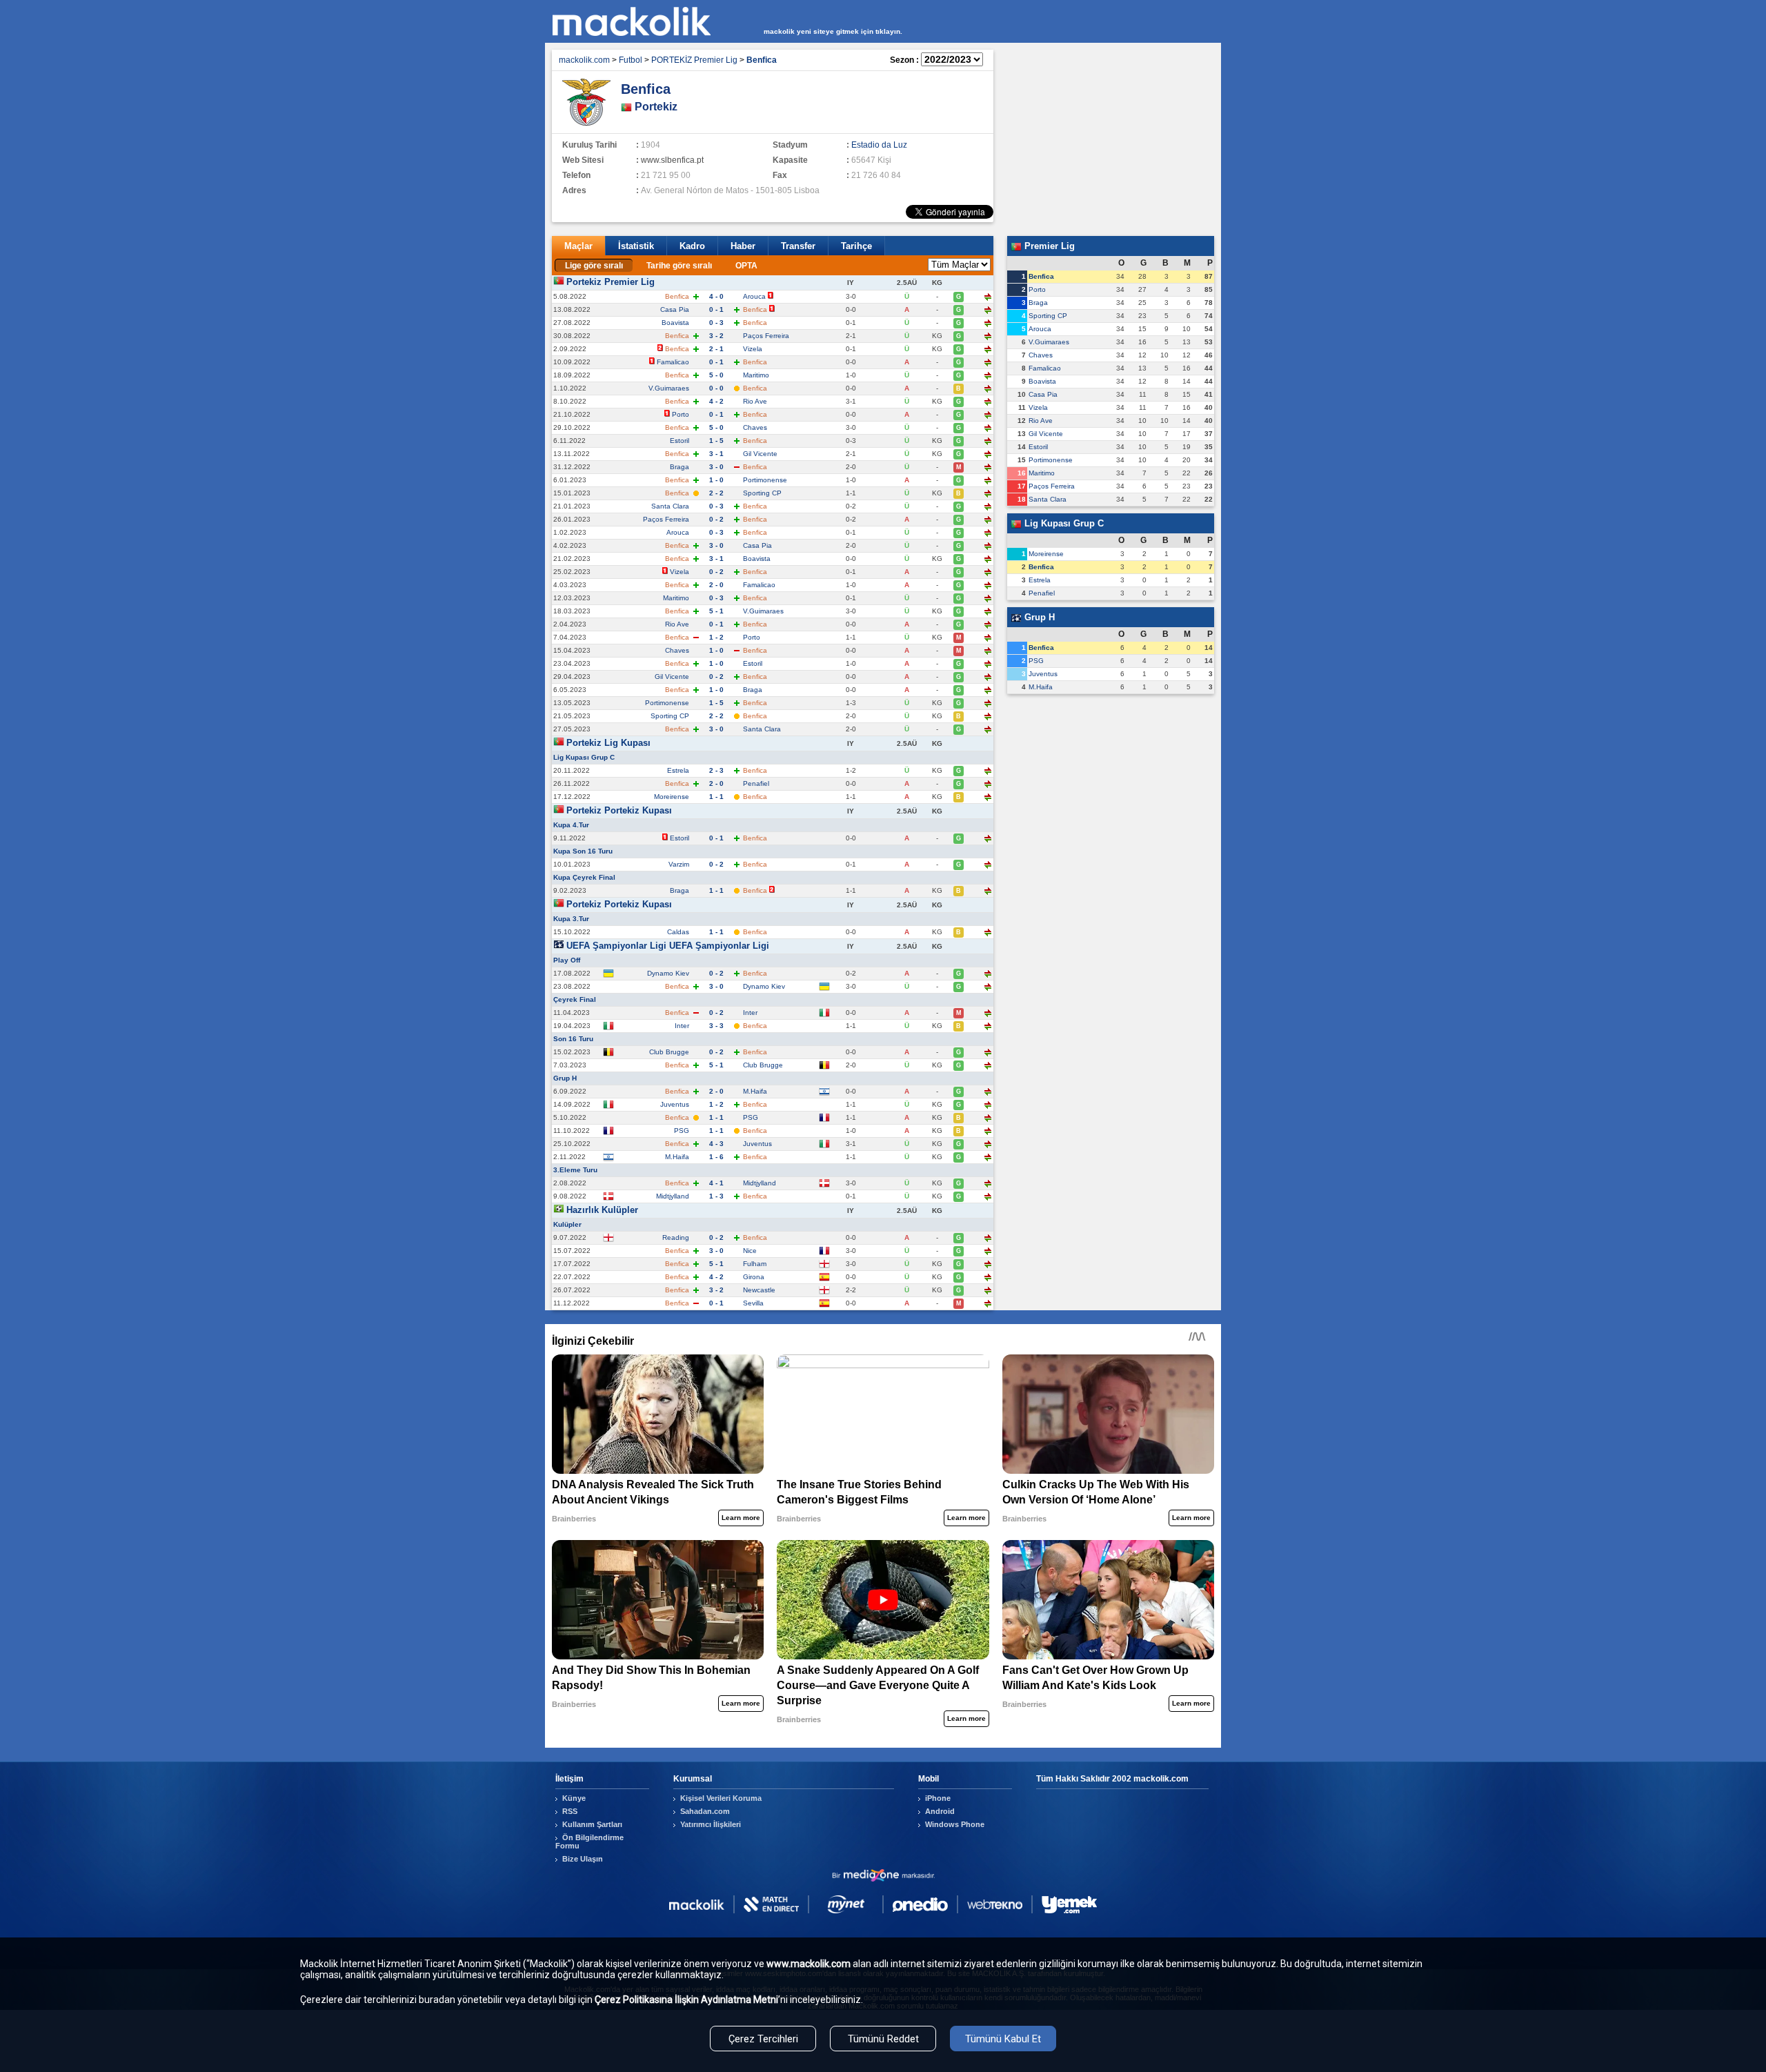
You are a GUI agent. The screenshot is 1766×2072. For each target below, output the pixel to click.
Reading (676, 1237)
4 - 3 (716, 1144)
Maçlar (578, 246)
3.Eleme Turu (575, 1170)
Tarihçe (856, 246)
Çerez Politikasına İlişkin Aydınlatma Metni (686, 2000)
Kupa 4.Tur (571, 825)
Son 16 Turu (573, 1039)
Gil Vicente (760, 454)
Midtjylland (760, 1183)
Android (940, 1811)
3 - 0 (716, 467)
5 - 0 (716, 375)
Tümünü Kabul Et (1003, 2039)
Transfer (798, 246)
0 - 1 (716, 309)
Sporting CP (762, 493)
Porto (681, 414)
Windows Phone (955, 1824)
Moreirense (672, 797)
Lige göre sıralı (594, 266)
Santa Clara (670, 506)
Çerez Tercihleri (763, 2039)
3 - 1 (716, 454)
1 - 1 (716, 797)
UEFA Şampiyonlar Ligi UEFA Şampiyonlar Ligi (668, 946)
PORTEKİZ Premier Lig (694, 60)
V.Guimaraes (669, 388)
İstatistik (636, 246)
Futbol (631, 60)
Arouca (754, 296)
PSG (751, 1117)
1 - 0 (716, 480)
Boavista (675, 323)
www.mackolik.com (808, 1964)
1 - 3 (716, 1196)
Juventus (675, 1104)
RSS (570, 1811)
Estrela (678, 770)
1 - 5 (716, 441)
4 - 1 (716, 1183)
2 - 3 (716, 770)
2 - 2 (716, 493)
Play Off (567, 960)
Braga (679, 467)
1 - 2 (716, 637)
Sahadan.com (705, 1811)
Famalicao (673, 362)
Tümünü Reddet (883, 2039)
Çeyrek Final (575, 999)
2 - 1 (716, 349)
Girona (754, 1277)
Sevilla (753, 1303)
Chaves (755, 427)
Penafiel (756, 783)
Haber (743, 246)
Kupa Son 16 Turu (583, 851)
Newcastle (759, 1290)
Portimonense (765, 480)
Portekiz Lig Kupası (608, 743)
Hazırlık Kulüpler (602, 1210)
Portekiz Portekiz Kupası (619, 810)
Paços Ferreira (766, 336)
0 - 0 (716, 388)
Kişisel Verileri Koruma (721, 1798)
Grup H (565, 1078)
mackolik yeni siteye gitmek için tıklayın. (833, 31)
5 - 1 (716, 611)
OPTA (746, 266)
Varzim (679, 864)
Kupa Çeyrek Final (584, 877)
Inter (750, 1013)
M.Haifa (755, 1091)
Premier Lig (1048, 246)
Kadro (692, 246)
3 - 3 (716, 1026)
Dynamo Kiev (668, 973)
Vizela (753, 349)
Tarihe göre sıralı (679, 266)
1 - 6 (716, 1157)
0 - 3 (716, 323)
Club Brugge (669, 1052)
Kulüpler (567, 1224)
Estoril (679, 441)
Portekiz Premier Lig (611, 282)
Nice (750, 1251)
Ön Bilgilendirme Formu (589, 1842)
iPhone (938, 1798)
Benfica (1041, 276)
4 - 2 (716, 401)
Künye (574, 1798)
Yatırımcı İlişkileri (711, 1824)
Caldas (678, 932)
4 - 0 (716, 296)
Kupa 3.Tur (571, 919)
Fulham (755, 1264)
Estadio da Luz (879, 145)
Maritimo (756, 375)
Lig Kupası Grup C (584, 757)
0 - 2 (716, 519)
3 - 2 (716, 336)
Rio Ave (755, 401)
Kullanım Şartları (592, 1824)
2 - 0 (716, 585)
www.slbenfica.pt (672, 160)
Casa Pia (675, 309)
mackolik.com (584, 60)
